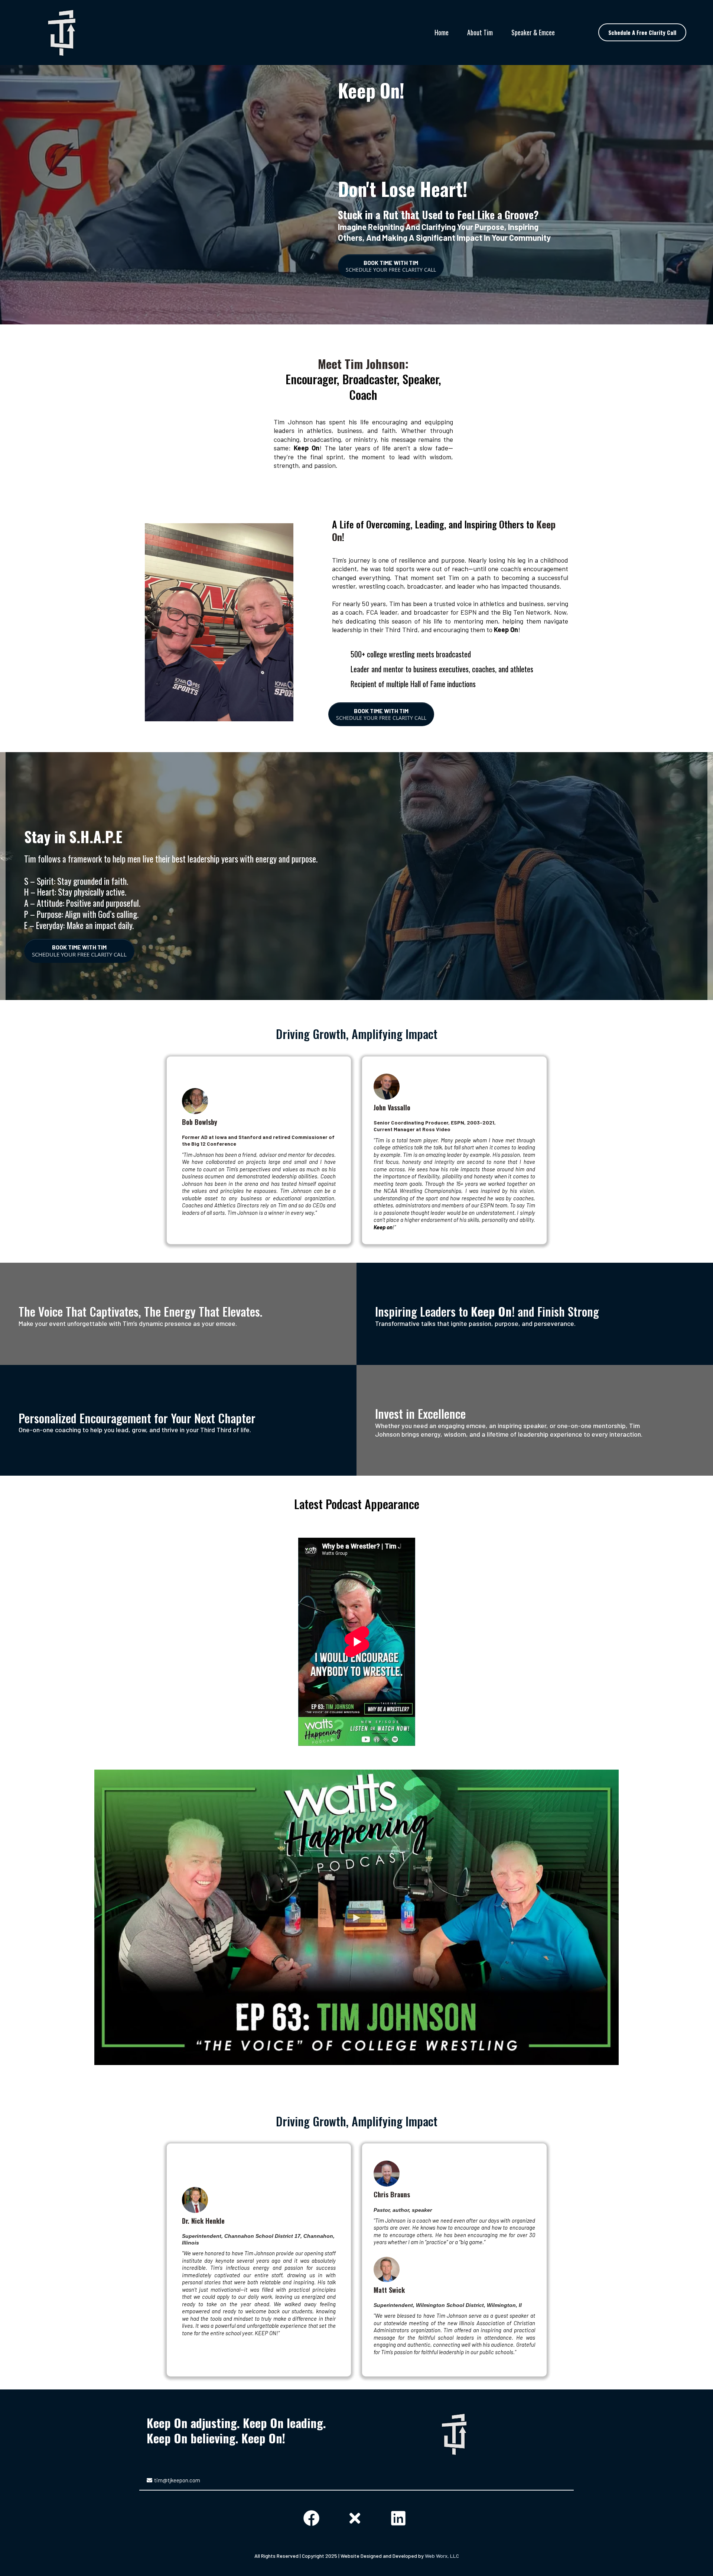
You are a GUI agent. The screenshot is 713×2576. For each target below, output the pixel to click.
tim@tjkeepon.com (177, 2480)
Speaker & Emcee (533, 32)
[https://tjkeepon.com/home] (62, 33)
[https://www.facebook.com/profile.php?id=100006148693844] (313, 2517)
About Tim (480, 32)
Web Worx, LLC (442, 2556)
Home (442, 32)
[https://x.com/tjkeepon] (357, 2517)
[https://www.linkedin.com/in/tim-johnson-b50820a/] (400, 2517)
